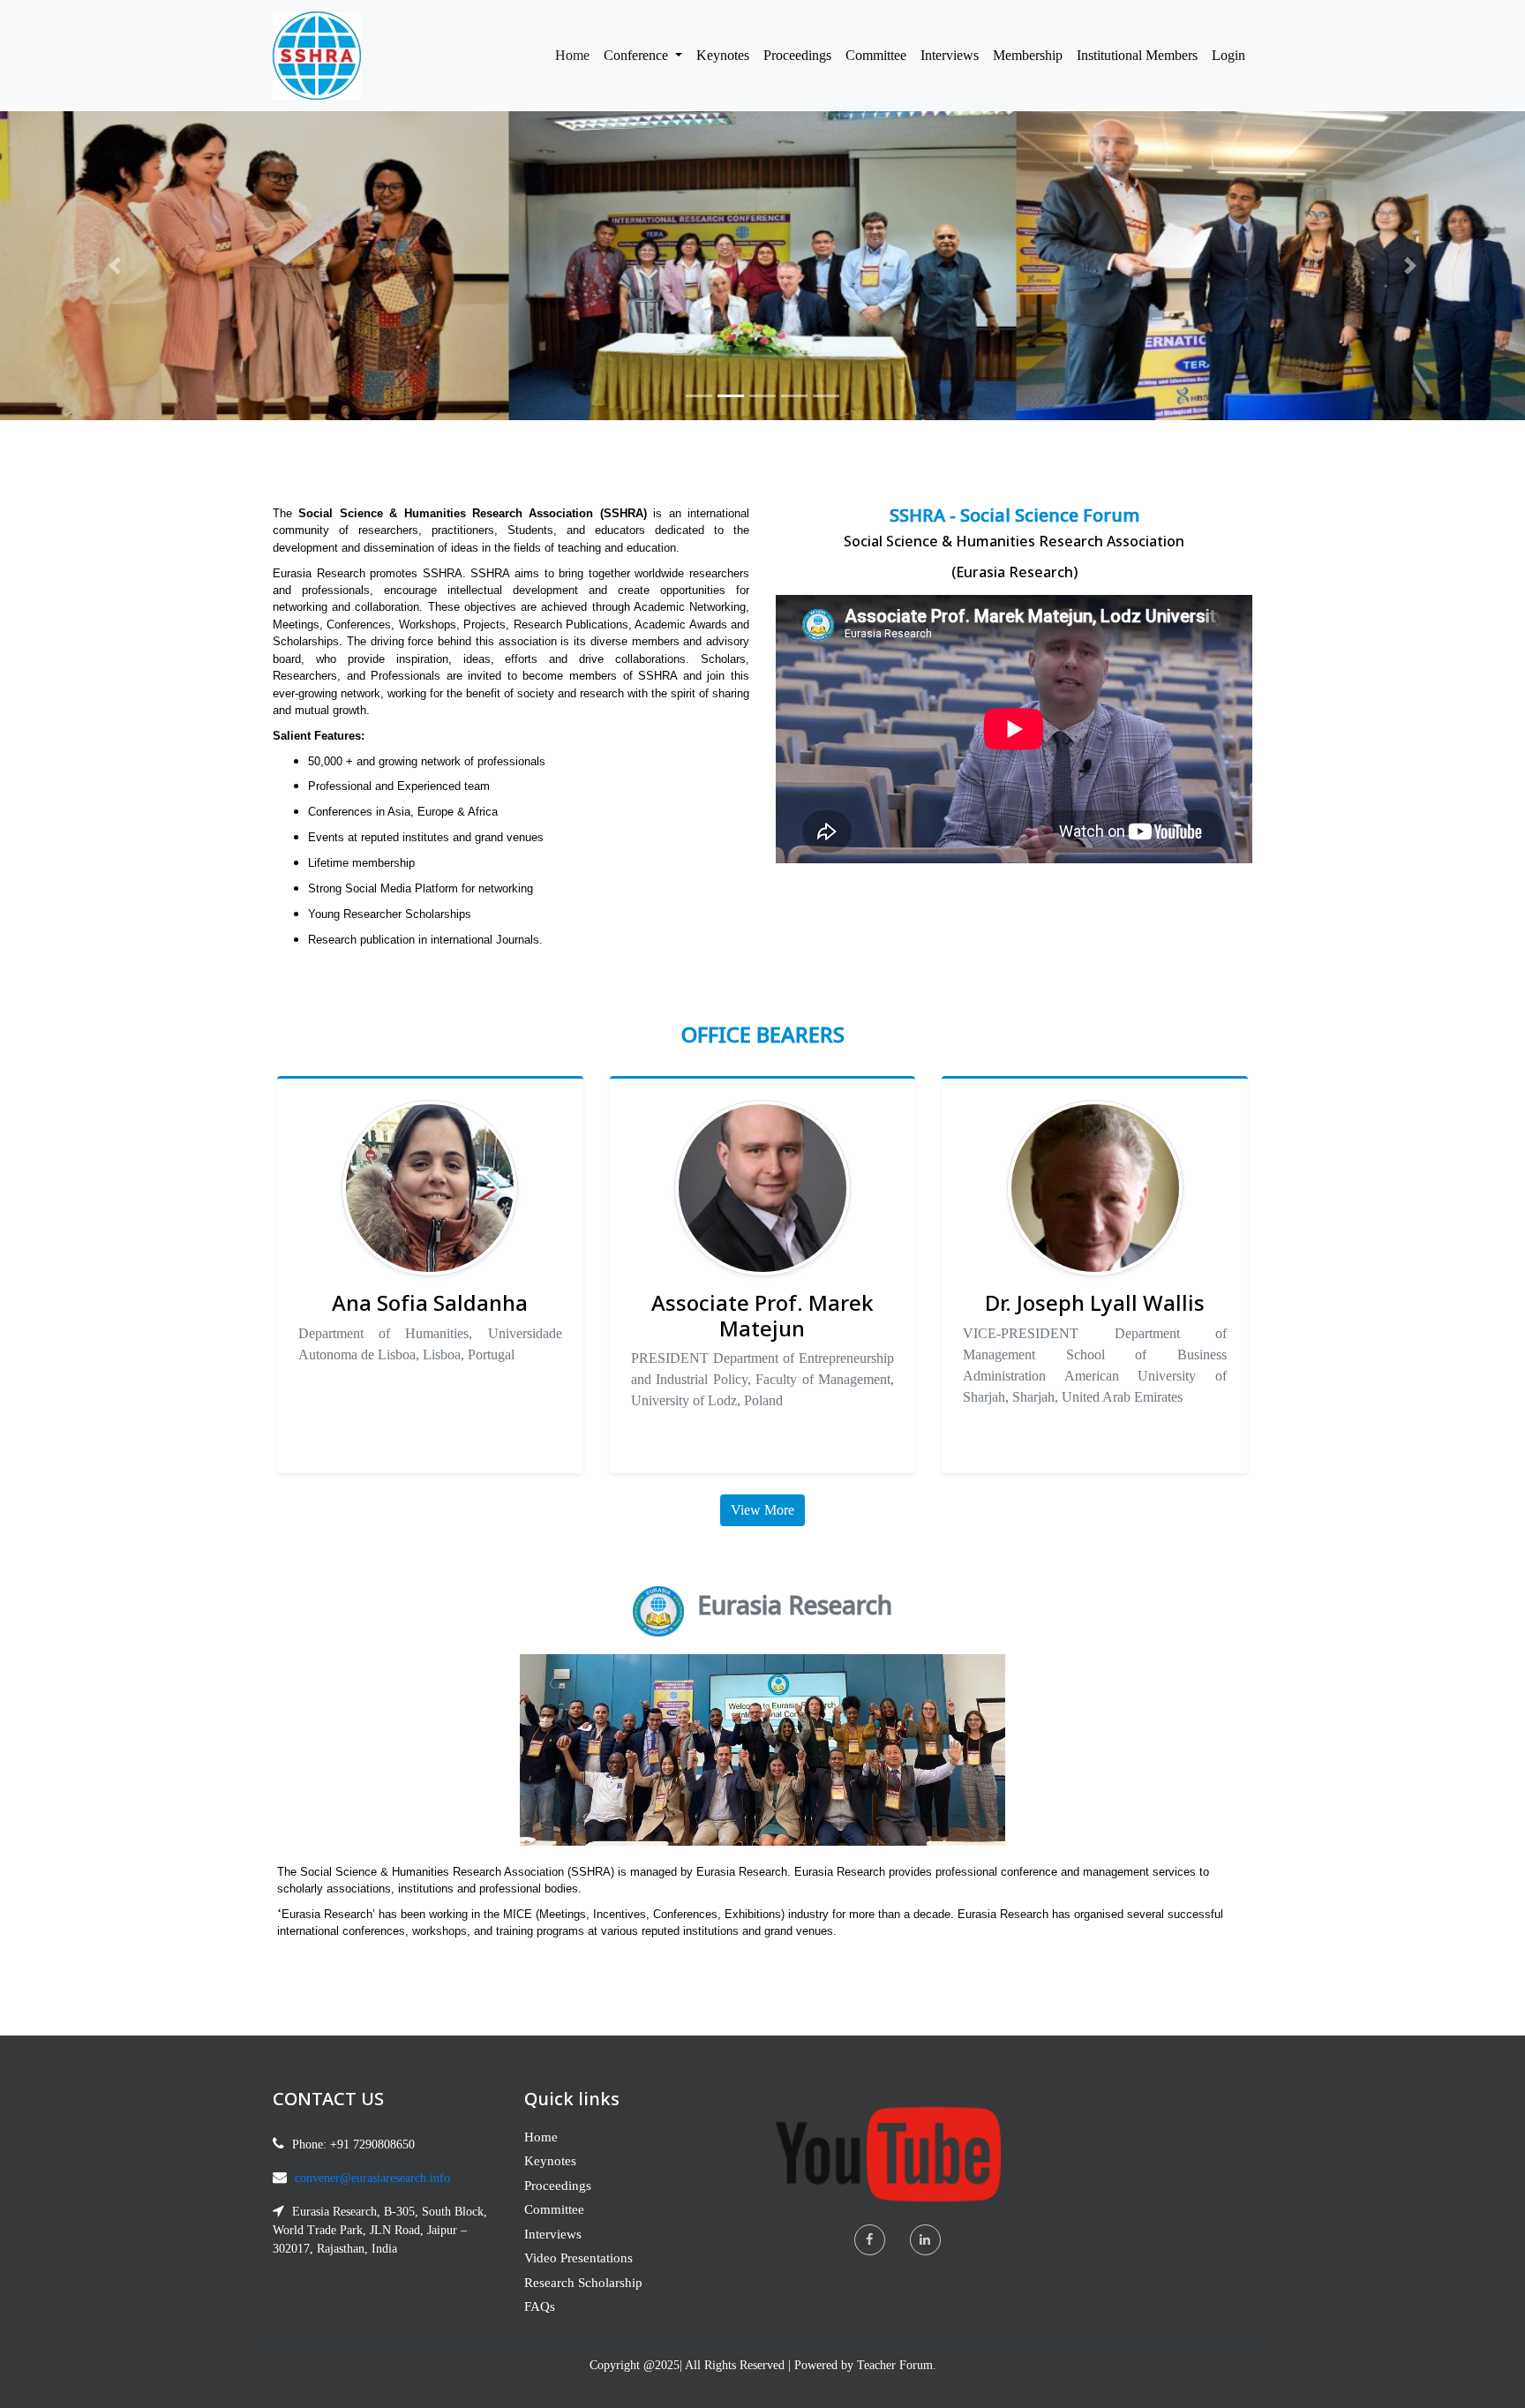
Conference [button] (638, 55)
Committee (876, 55)
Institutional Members (1137, 55)
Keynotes (723, 55)
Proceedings (797, 55)
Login (1228, 55)
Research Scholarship (583, 2283)
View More (762, 1510)
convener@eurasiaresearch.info (372, 2178)
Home (576, 55)
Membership (1028, 55)
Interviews (950, 55)
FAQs (540, 2306)
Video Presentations (578, 2258)
